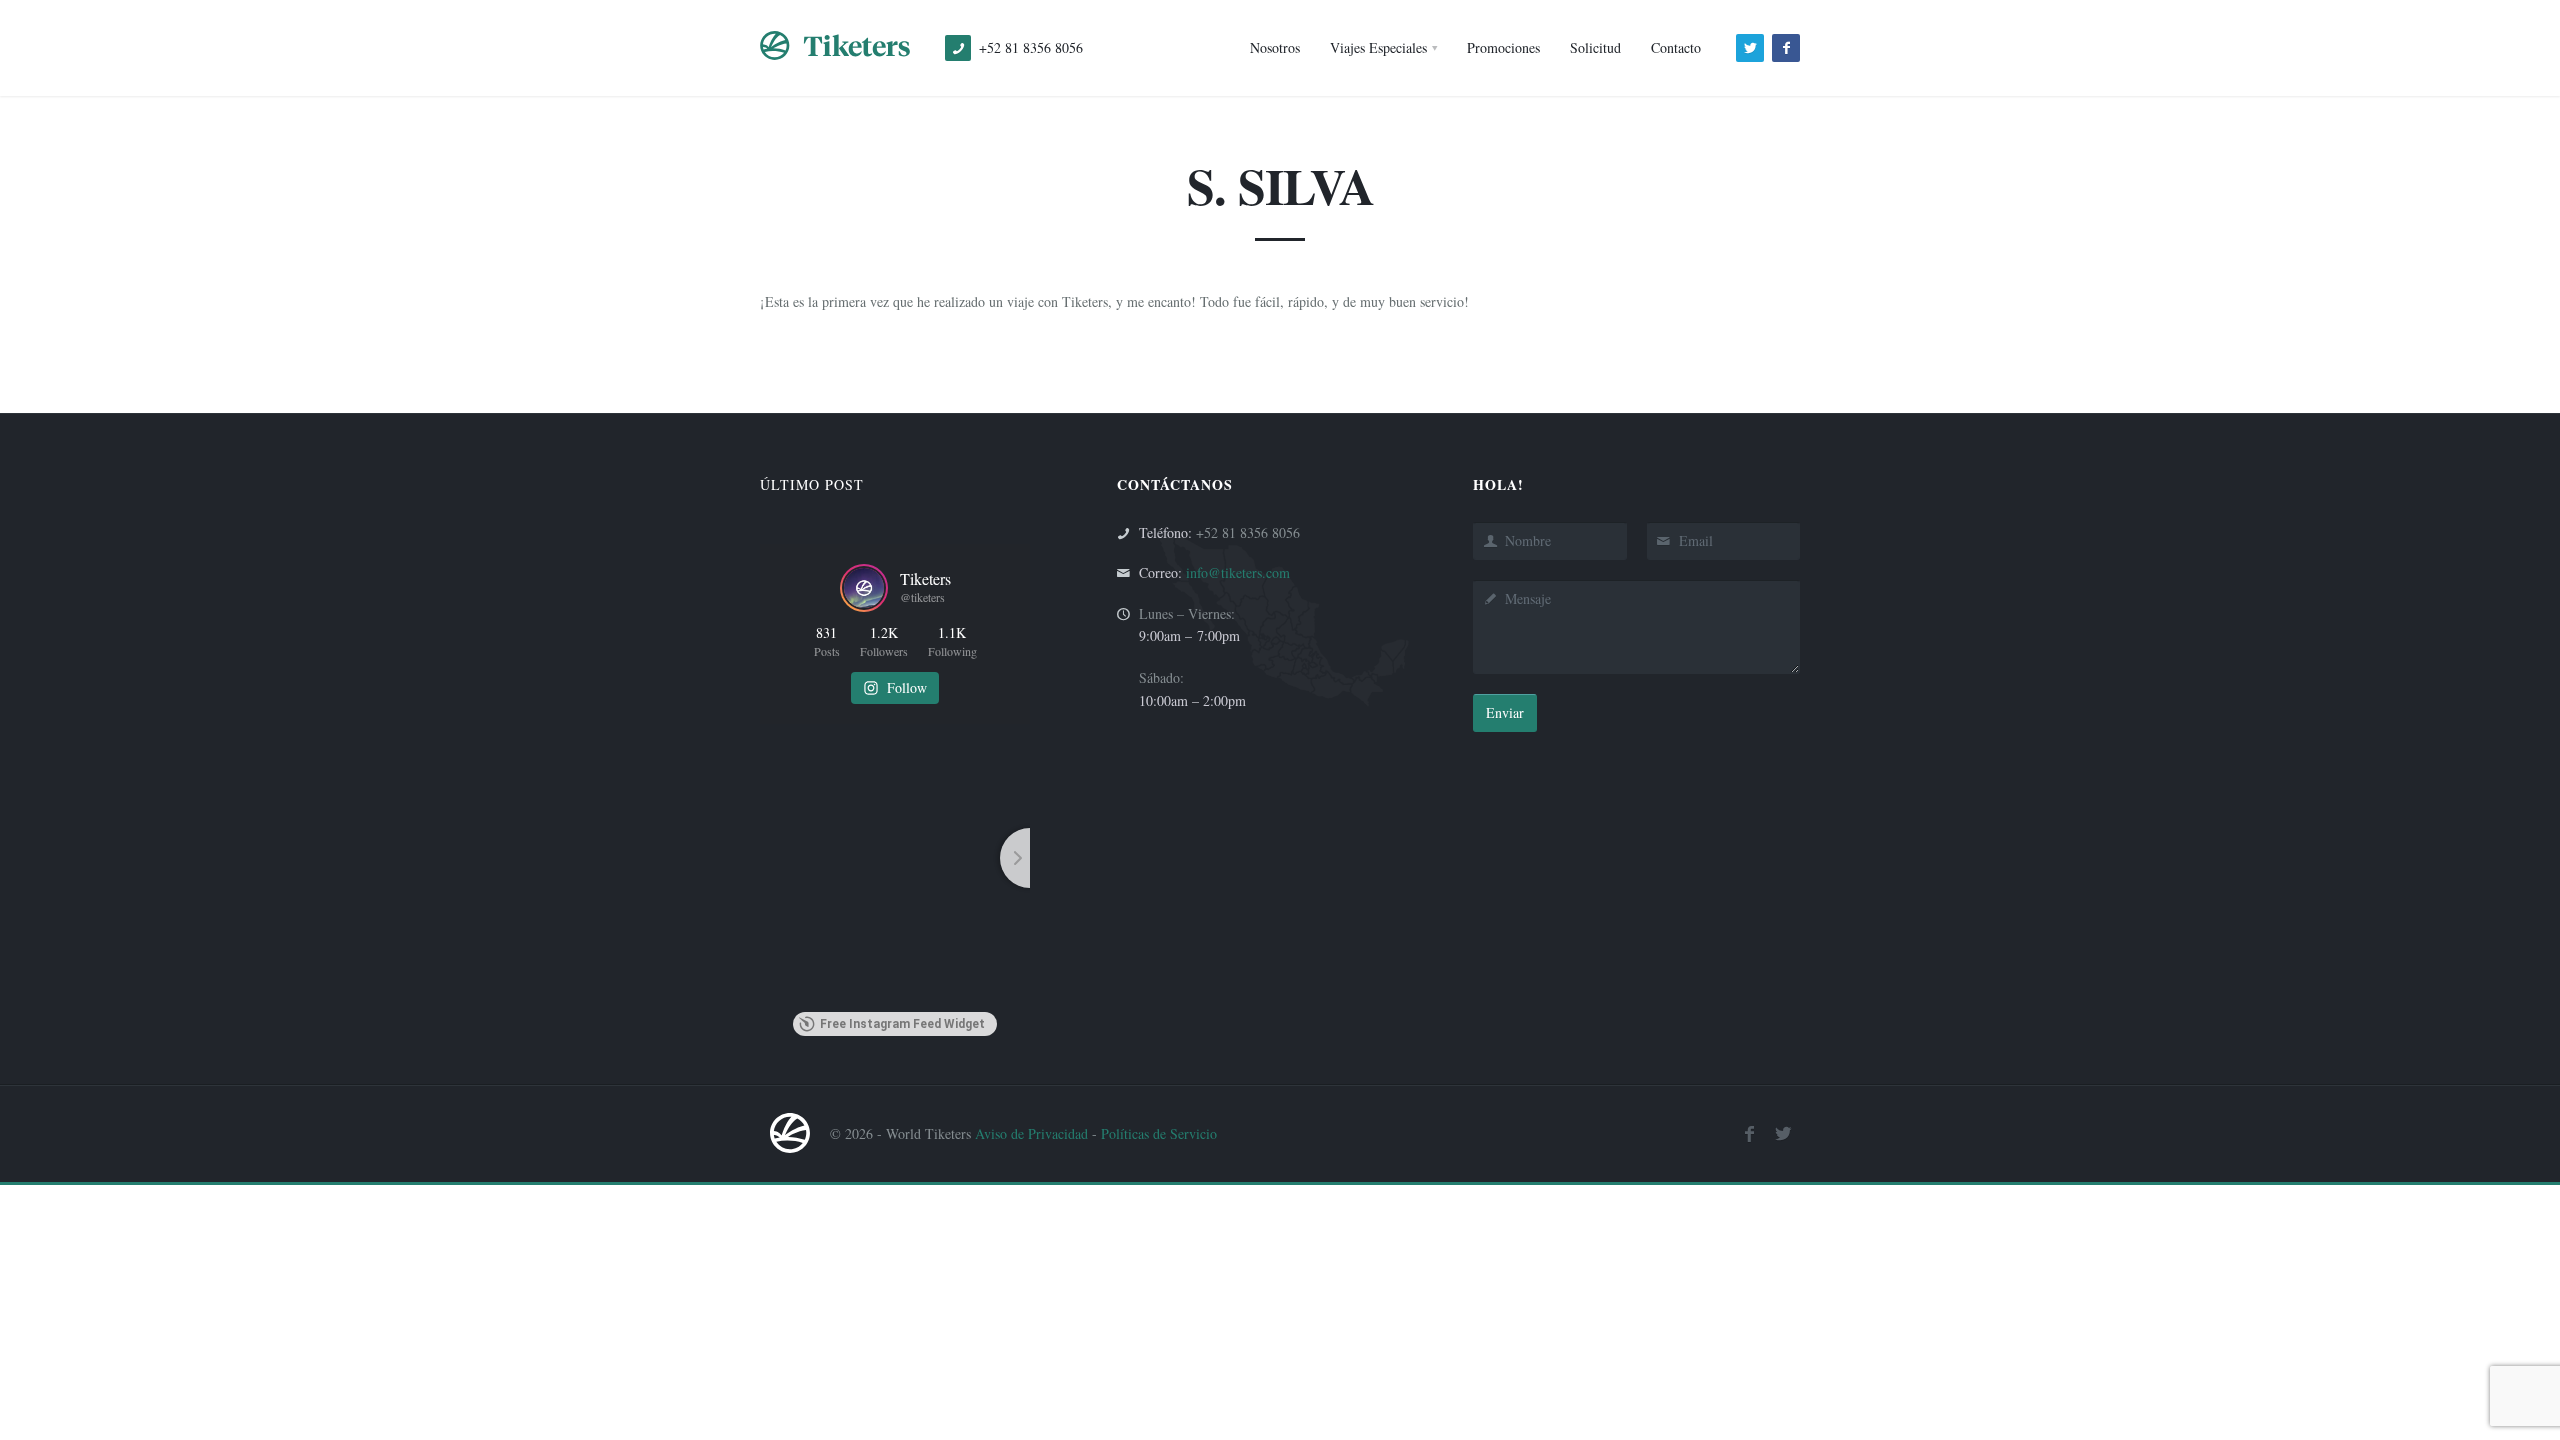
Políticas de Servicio (1159, 1133)
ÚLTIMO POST (812, 484)
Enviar (1505, 712)
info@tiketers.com (1238, 572)
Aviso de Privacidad (1031, 1133)
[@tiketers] (864, 588)
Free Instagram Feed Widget (902, 1024)
